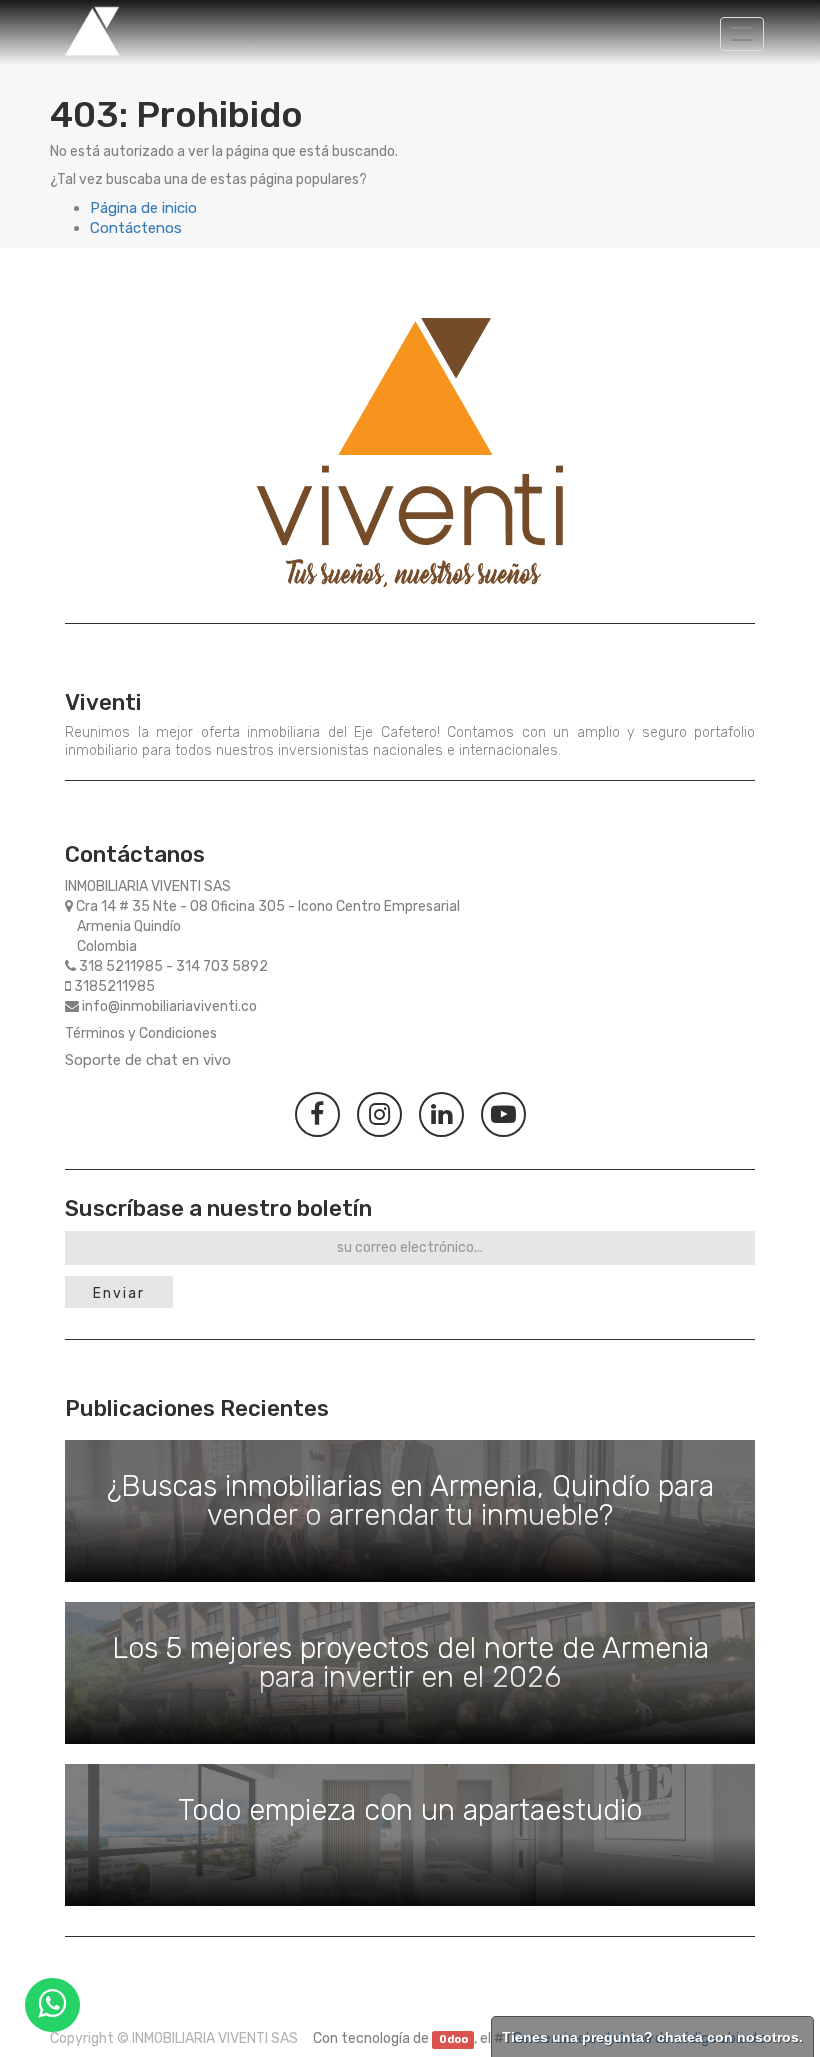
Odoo (453, 2039)
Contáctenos (136, 228)
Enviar (119, 1293)
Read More (410, 1511)
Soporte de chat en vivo (148, 1060)
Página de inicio (143, 208)
